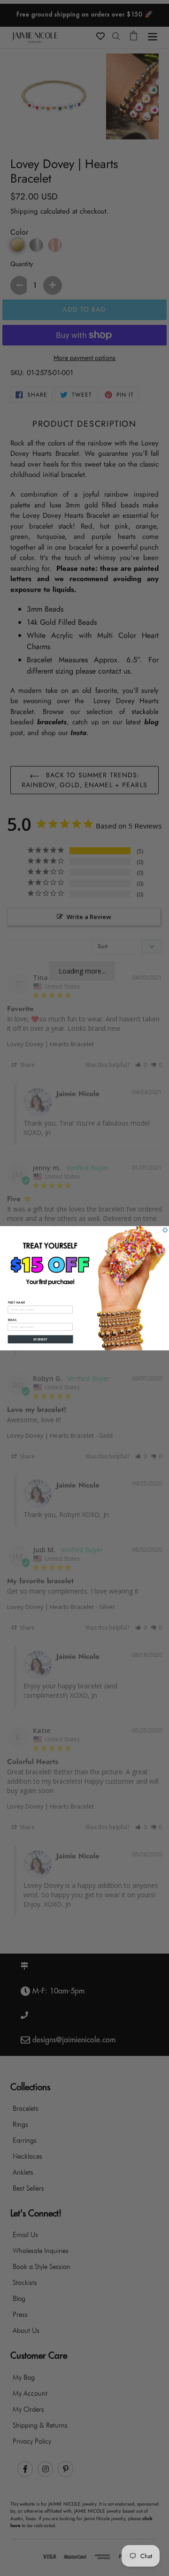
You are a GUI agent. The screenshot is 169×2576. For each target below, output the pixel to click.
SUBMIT (40, 1339)
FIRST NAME (17, 1302)
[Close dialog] (165, 1230)
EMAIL (12, 1319)
